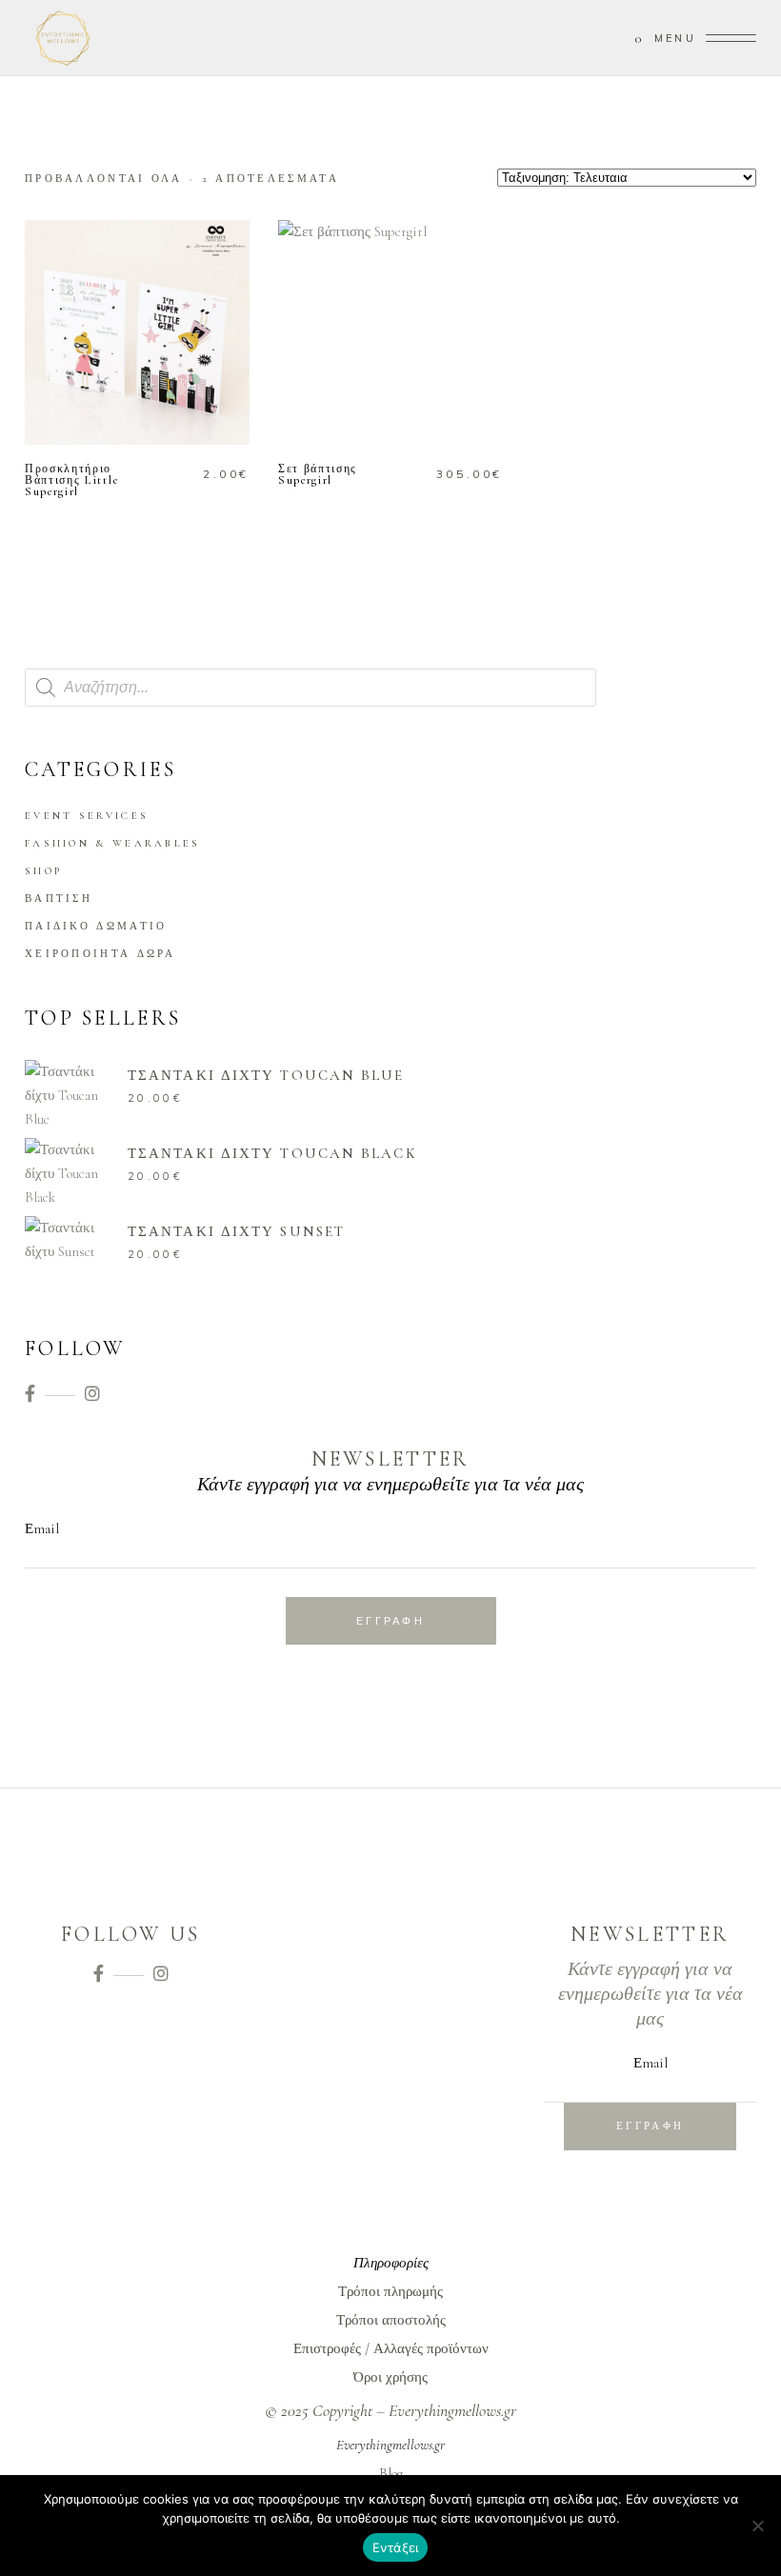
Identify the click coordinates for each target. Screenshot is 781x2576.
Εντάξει (396, 2547)
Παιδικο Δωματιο (96, 926)
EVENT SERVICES (87, 816)
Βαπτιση (59, 899)
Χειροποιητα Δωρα (100, 954)
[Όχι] (757, 2526)
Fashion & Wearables (113, 843)
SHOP (43, 871)
